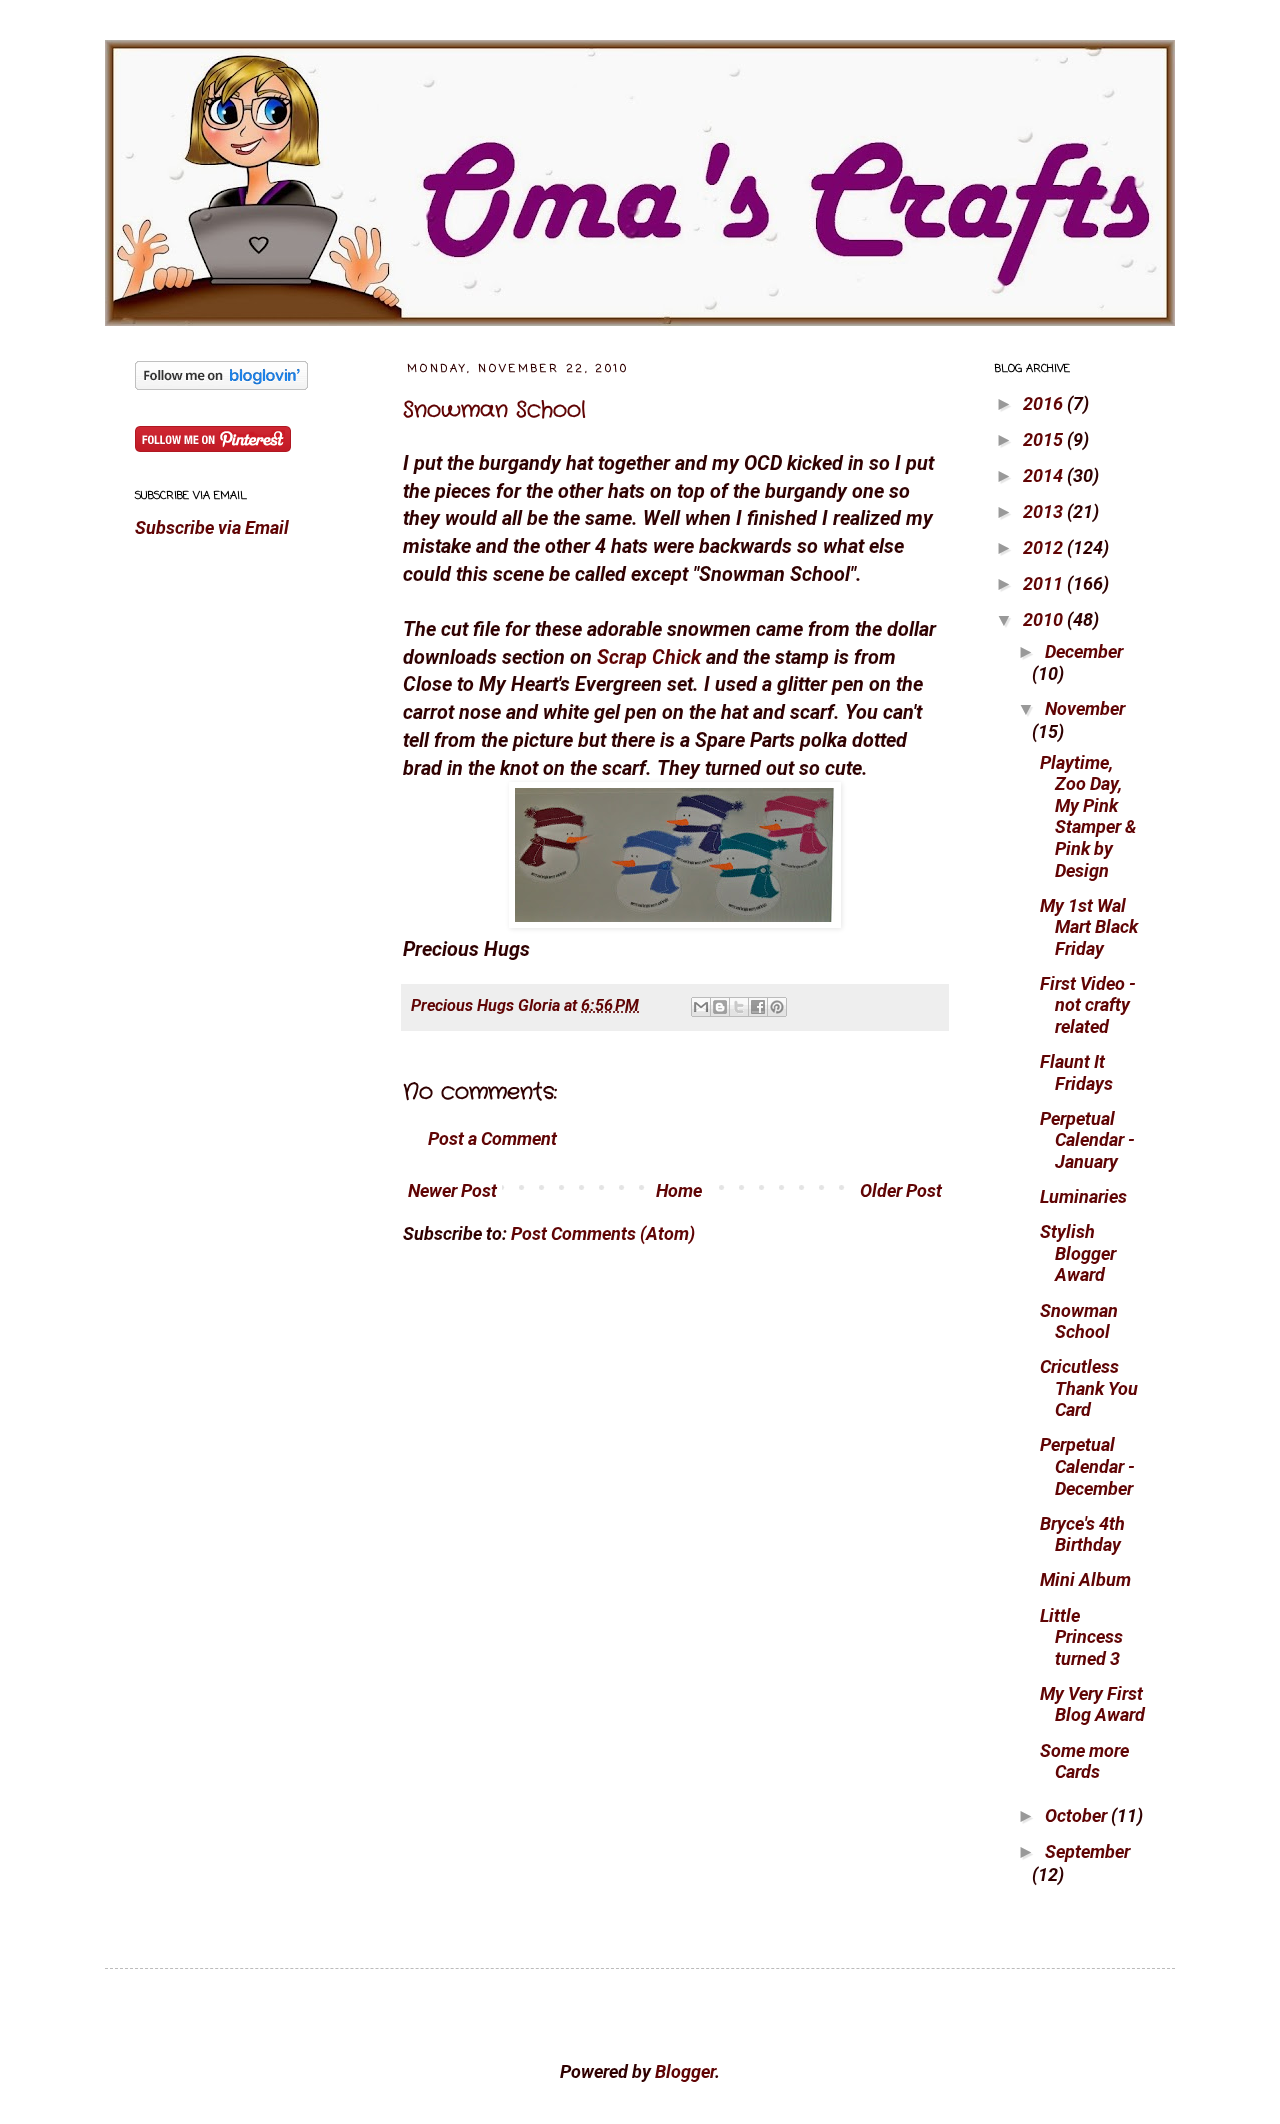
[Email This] (701, 1007)
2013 (1045, 511)
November (1085, 708)
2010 (1045, 619)
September (1087, 1851)
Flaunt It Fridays (1076, 1072)
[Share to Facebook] (758, 1007)
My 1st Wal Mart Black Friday (1089, 927)
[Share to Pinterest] (777, 1007)
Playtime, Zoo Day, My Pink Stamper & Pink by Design (1088, 816)
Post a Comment (492, 1138)
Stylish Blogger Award (1078, 1253)
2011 (1045, 583)
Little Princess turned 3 (1081, 1637)
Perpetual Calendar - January (1087, 1140)
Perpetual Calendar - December (1087, 1466)
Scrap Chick (649, 657)
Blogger (685, 2071)
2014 (1045, 475)
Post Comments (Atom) (603, 1233)
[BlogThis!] (720, 1007)
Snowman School (494, 410)
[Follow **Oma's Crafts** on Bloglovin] (221, 383)
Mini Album (1085, 1579)
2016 (1045, 403)
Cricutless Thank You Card (1089, 1388)
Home (679, 1190)
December (1084, 651)
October (1078, 1815)
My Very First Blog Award (1092, 1704)
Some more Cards (1084, 1761)
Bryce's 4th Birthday (1082, 1534)
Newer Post (452, 1190)
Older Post (901, 1190)
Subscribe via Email (212, 527)
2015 (1045, 439)
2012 (1045, 547)
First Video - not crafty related (1088, 1005)
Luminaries (1083, 1196)
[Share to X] (739, 1007)
